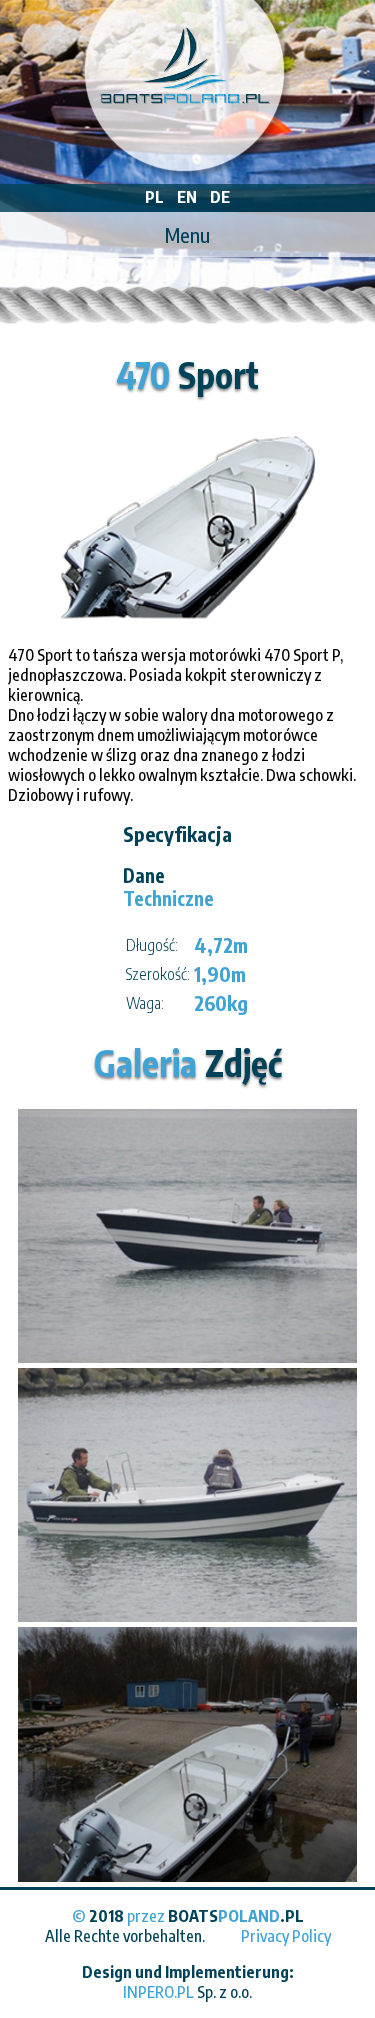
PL (154, 197)
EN (187, 197)
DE (220, 197)
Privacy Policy (286, 1936)
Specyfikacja (177, 833)
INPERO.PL (158, 1992)
